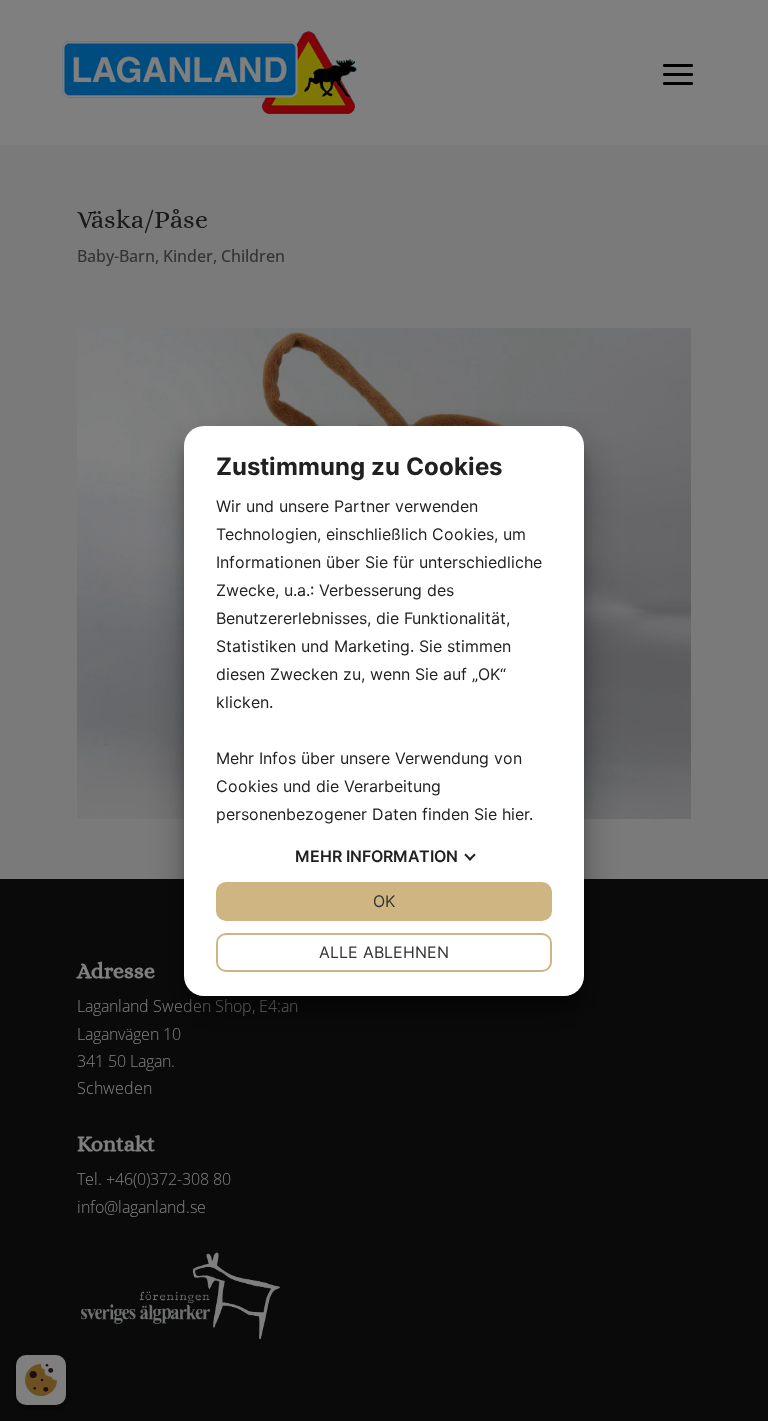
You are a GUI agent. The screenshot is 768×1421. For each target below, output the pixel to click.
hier (515, 814)
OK (384, 901)
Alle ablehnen (384, 952)
